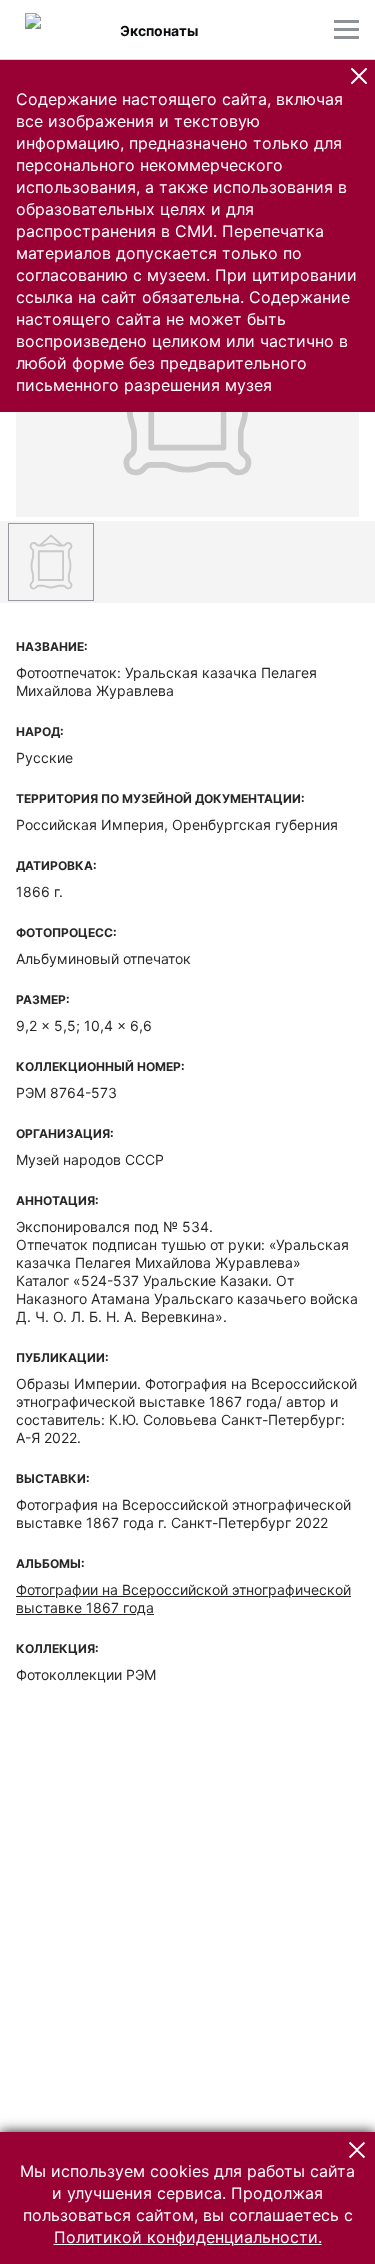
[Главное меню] (346, 29)
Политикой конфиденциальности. (188, 2237)
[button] (359, 76)
